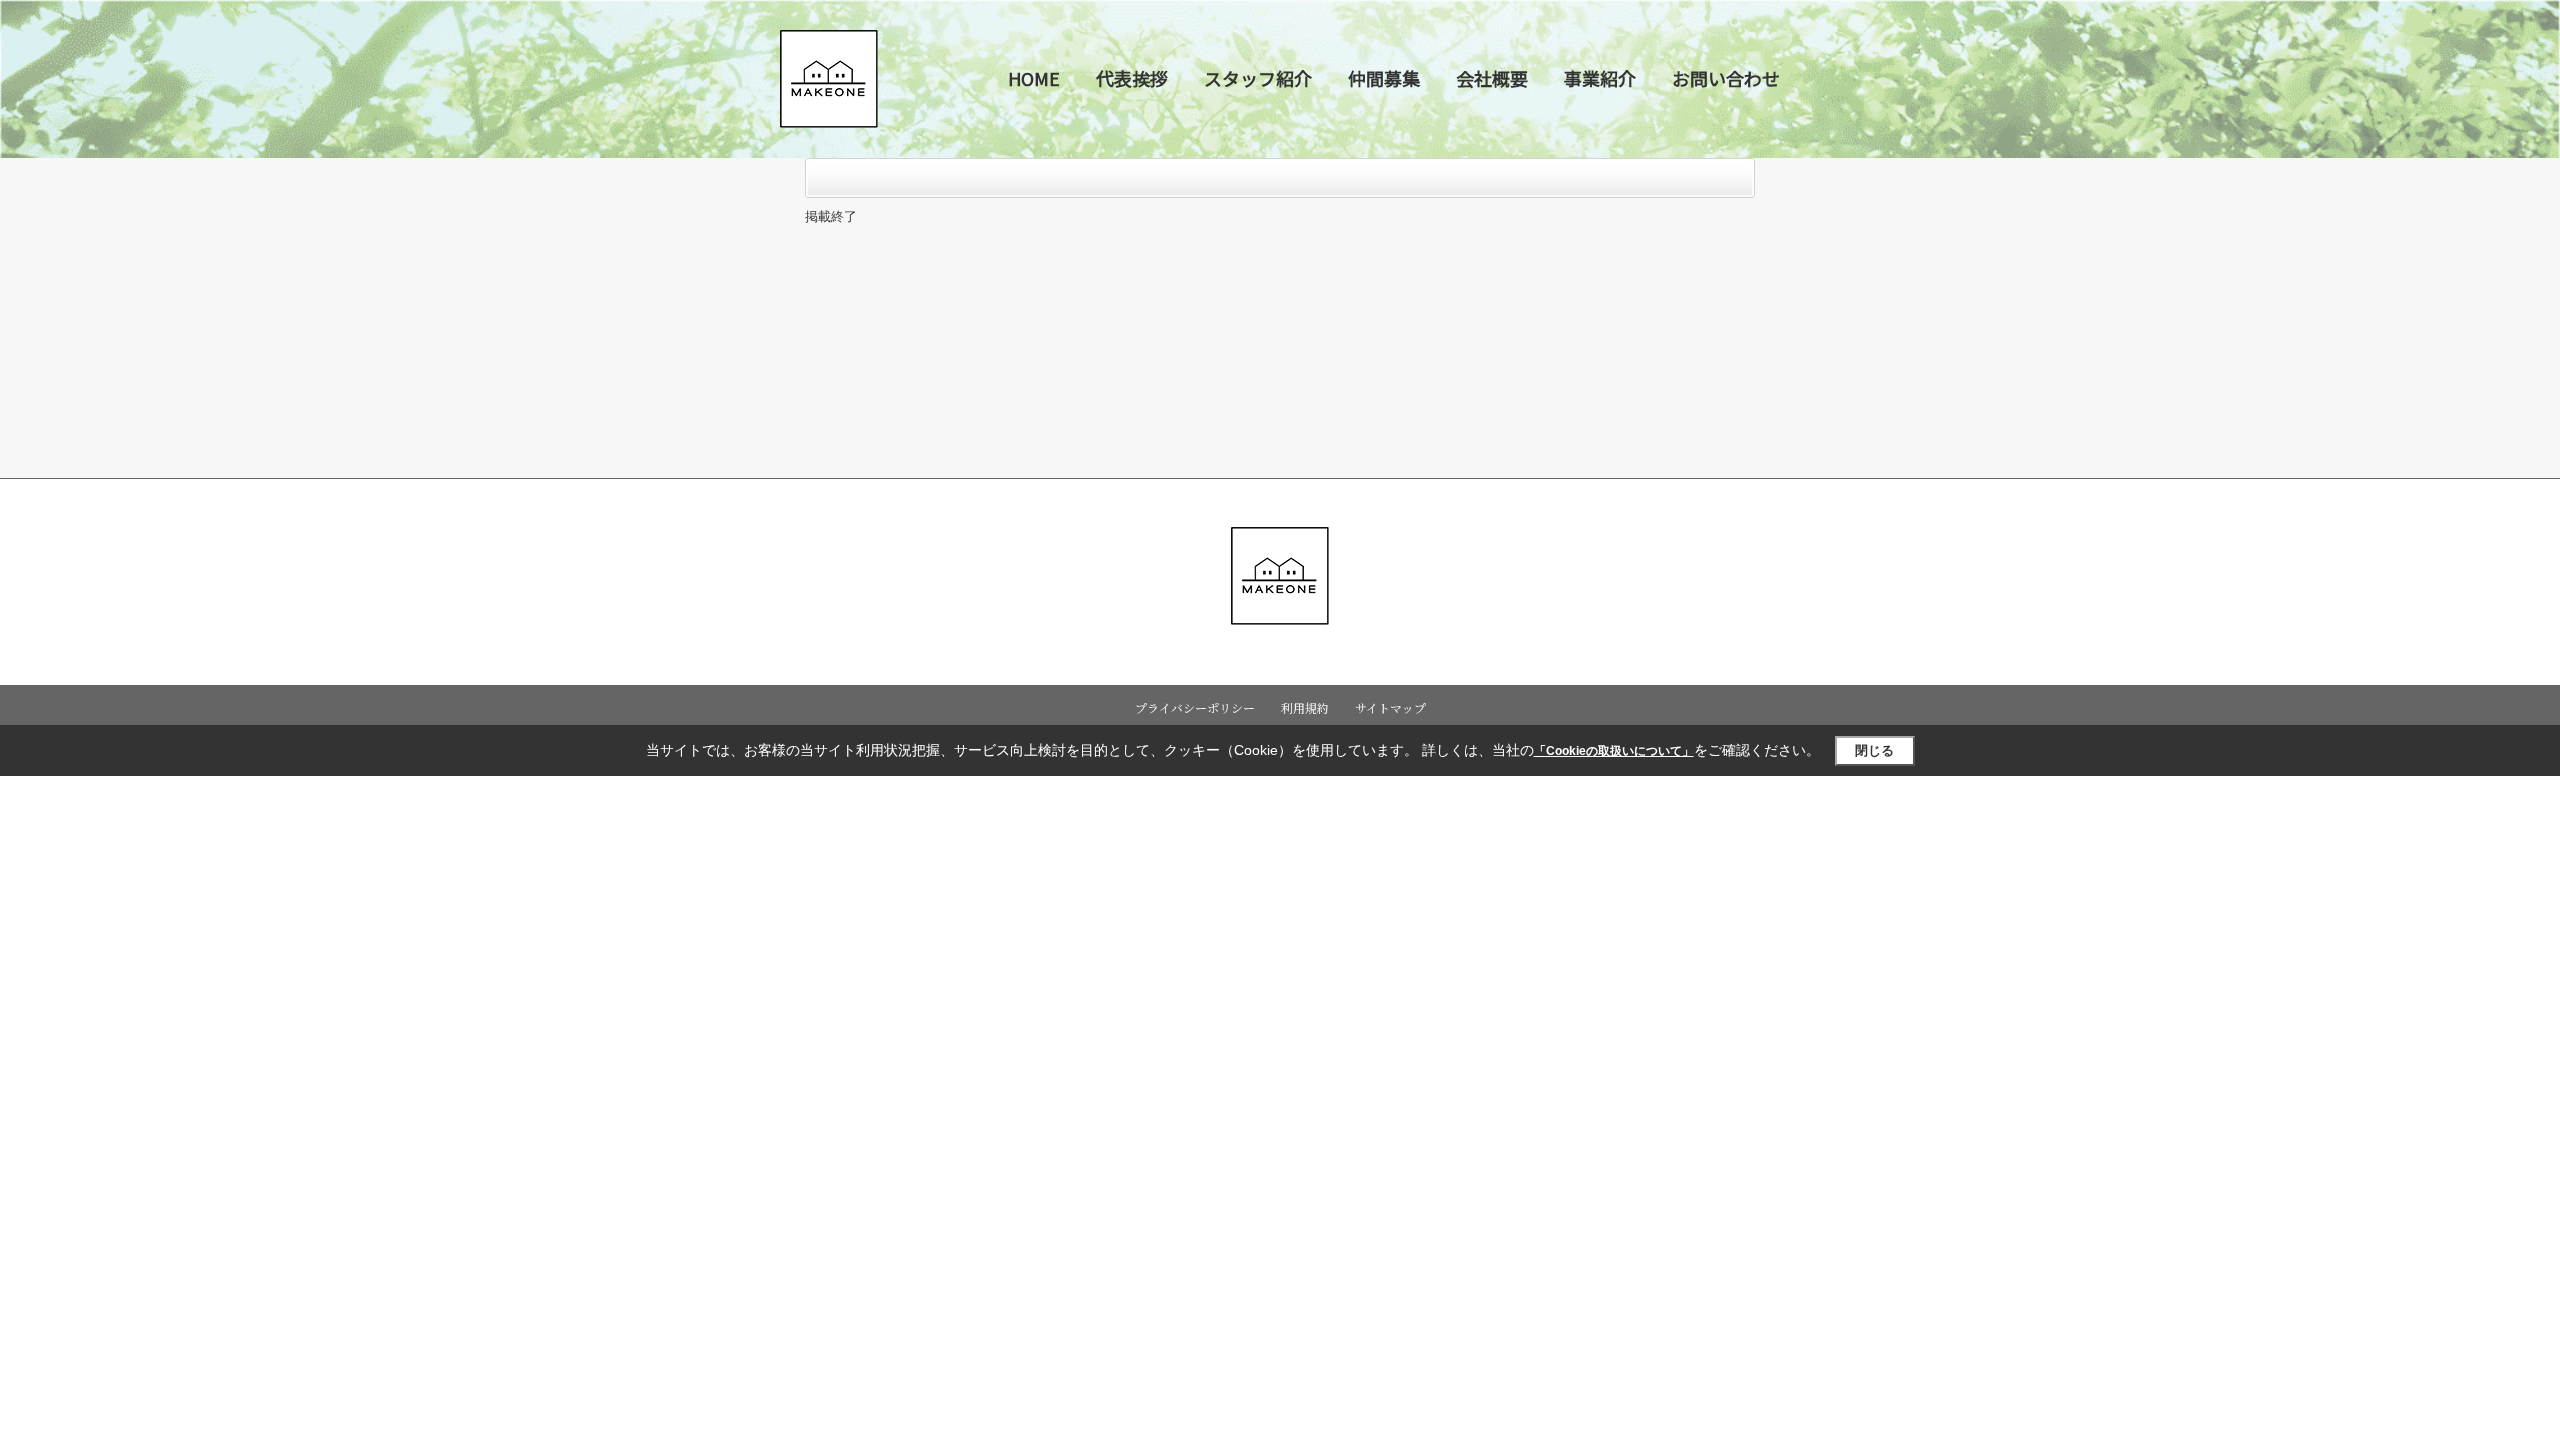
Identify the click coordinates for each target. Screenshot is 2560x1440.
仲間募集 (1384, 78)
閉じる (1874, 750)
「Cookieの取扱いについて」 (1614, 751)
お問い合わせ (1726, 78)
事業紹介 (1600, 78)
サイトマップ (1390, 707)
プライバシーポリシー (1195, 707)
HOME (1034, 78)
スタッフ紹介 (1258, 78)
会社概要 (1492, 78)
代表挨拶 (1132, 78)
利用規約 (1305, 707)
